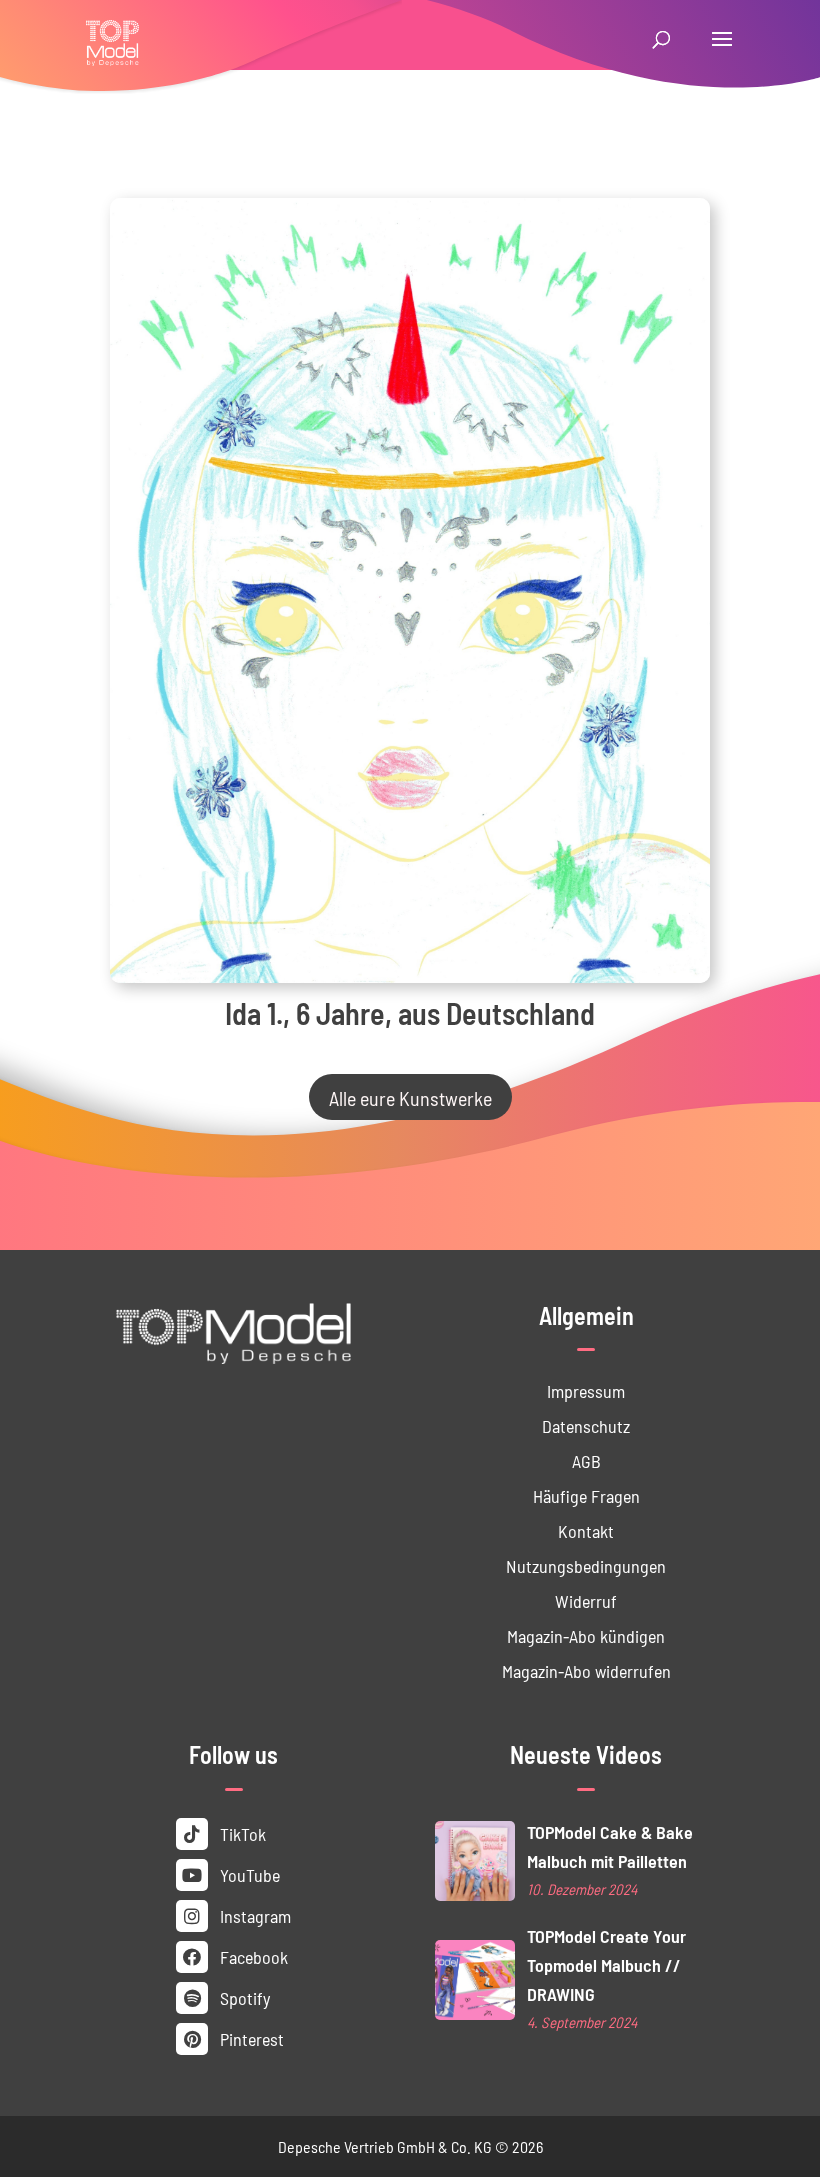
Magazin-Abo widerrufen (586, 1670)
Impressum (586, 1390)
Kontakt (586, 1530)
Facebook (252, 1956)
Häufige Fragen (586, 1495)
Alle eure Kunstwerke (410, 1097)
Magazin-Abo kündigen (586, 1635)
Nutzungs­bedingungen (586, 1565)
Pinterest (250, 2038)
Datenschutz (586, 1425)
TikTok (241, 1833)
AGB (586, 1460)
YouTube (248, 1874)
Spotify (243, 1997)
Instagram (253, 1915)
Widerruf (586, 1600)
